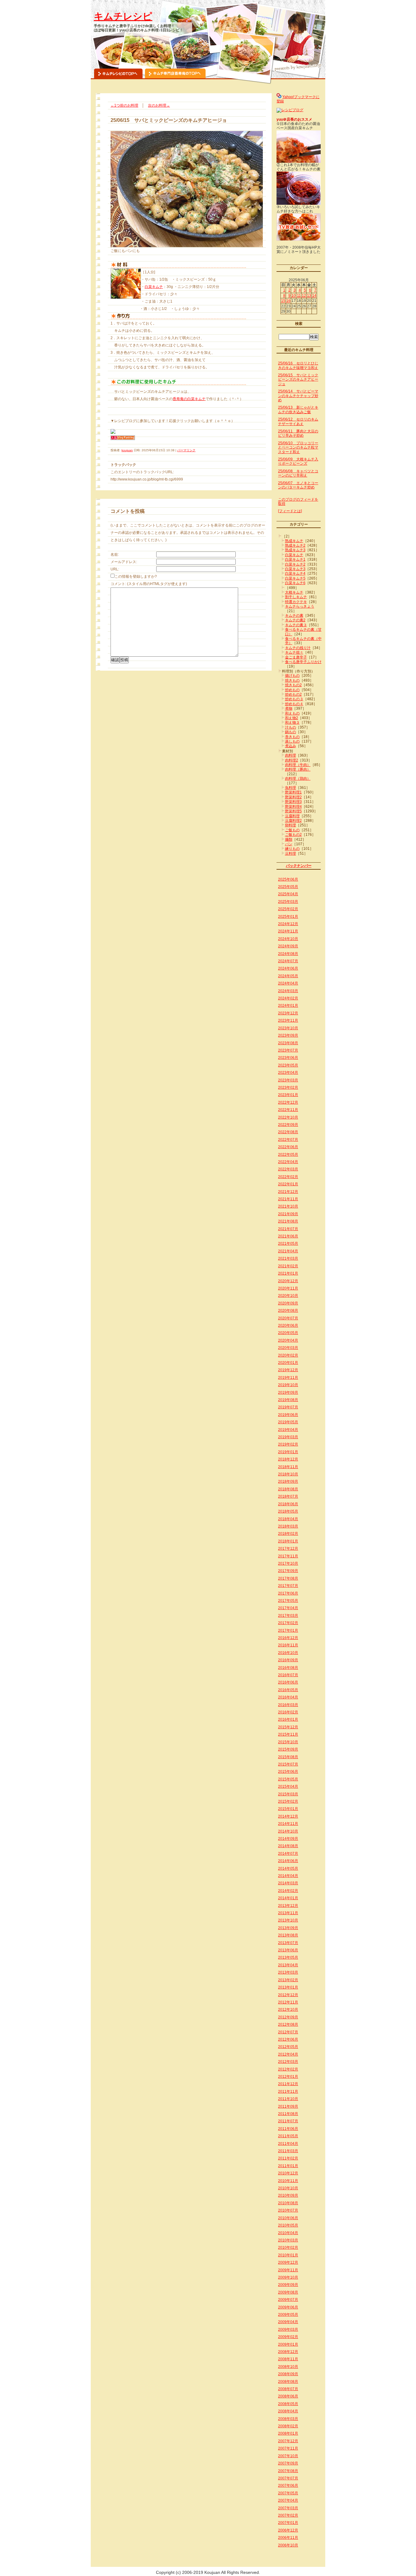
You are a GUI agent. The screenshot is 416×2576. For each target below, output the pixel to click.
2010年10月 (288, 2188)
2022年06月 (288, 1147)
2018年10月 (288, 1474)
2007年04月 (288, 2500)
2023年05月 (288, 1065)
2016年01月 (288, 1719)
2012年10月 (288, 2010)
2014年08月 (288, 1846)
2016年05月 (288, 1690)
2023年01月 (288, 1095)
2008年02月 (288, 2426)
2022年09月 (288, 1125)
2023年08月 (288, 1043)
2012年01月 (288, 2077)
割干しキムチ (296, 597)
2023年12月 (288, 1013)
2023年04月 (288, 1073)
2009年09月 (288, 2285)
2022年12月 (288, 1102)
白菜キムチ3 (295, 569)
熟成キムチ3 (295, 550)
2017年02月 (288, 1623)
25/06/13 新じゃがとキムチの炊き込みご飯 (298, 410)
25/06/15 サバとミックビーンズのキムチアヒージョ (298, 380)
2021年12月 (288, 1192)
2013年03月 (288, 1972)
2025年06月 (288, 879)
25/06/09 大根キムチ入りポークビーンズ (298, 461)
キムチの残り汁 (298, 648)
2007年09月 (288, 2463)
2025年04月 (288, 894)
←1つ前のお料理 (124, 105)
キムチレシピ (123, 16)
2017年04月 (288, 1608)
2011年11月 (288, 2092)
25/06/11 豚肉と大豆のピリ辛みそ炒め (298, 433)
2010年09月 (288, 2195)
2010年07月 (288, 2210)
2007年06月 (288, 2486)
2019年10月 (288, 1385)
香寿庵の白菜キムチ (189, 399)
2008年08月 (288, 2382)
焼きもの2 (293, 685)
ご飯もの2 (293, 835)
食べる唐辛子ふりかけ (303, 662)
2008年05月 (288, 2404)
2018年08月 (288, 1489)
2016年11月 (288, 1645)
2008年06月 (288, 2396)
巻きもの (292, 737)
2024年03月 (288, 991)
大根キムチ (294, 592)
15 (283, 301)
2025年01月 (288, 917)
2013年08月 (288, 1935)
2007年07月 (288, 2478)
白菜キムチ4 (295, 573)
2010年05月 (288, 2225)
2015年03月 (288, 1794)
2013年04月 (288, 1965)
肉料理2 (292, 760)
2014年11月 (288, 1824)
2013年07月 (288, 1943)
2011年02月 (288, 2158)
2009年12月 (288, 2262)
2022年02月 (288, 1177)
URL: (115, 569)
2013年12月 (288, 1906)
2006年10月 (288, 2545)
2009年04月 (288, 2322)
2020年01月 (288, 1363)
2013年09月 (288, 1928)
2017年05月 (288, 1601)
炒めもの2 (293, 694)
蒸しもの (292, 741)
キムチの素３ (296, 625)
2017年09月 (288, 1571)
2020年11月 (288, 1288)
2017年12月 (288, 1549)
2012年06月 (288, 2039)
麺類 (289, 839)
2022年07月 (288, 1140)
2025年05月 (288, 887)
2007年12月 (288, 2441)
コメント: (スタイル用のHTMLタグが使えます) (149, 584)
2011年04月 (288, 2144)
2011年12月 (288, 2084)
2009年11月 (288, 2270)
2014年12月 (288, 1816)
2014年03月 (288, 1883)
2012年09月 (288, 2017)
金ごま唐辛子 (296, 657)
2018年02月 (288, 1534)
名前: (115, 555)
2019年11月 (288, 1378)
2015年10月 (288, 1742)
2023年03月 (288, 1080)
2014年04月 (288, 1876)
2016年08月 (288, 1668)
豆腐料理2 (293, 821)
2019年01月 (288, 1452)
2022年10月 (288, 1117)
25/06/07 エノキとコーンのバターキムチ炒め (298, 485)
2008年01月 (288, 2433)
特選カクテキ (296, 602)
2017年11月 (288, 1556)
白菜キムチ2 (295, 564)
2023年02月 (288, 1088)
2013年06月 (288, 1950)
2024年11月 (288, 931)
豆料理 (291, 853)
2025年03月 (288, 902)
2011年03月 (288, 2151)
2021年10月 (288, 1206)
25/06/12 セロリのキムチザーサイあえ (298, 421)
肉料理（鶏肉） (298, 779)
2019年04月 (288, 1430)
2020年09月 (288, 1303)
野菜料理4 (293, 807)
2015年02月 (288, 1801)
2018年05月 (288, 1511)
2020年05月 (288, 1333)
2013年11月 (288, 1913)
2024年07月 (288, 961)
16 (288, 301)
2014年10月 (288, 1831)
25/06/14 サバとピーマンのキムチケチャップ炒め (298, 396)
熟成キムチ (294, 541)
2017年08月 (288, 1578)
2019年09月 (288, 1393)
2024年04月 (288, 983)
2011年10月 (288, 2099)
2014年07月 (288, 1854)
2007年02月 (288, 2515)
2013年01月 (288, 1987)
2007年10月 (288, 2456)
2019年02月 (288, 1444)
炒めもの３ (294, 699)
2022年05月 (288, 1155)
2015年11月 (288, 1734)
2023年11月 (288, 1020)
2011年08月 (288, 2114)
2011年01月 (288, 2166)
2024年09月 (288, 946)
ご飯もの (292, 830)
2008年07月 (288, 2389)
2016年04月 (288, 1697)
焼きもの (292, 680)
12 (304, 296)
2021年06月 (288, 1236)
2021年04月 (288, 1251)
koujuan (127, 450)
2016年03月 (288, 1705)
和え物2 (292, 718)
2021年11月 (288, 1199)
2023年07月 (288, 1050)
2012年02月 (288, 2069)
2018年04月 (288, 1519)
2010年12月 (288, 2173)
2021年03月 (288, 1258)
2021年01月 (288, 1273)
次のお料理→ (159, 105)
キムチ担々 (294, 652)
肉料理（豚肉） (298, 769)
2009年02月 (288, 2337)
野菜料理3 (293, 802)
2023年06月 (288, 1058)
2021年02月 (288, 1266)
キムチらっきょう (300, 606)
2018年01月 (288, 1541)
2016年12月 (288, 1638)
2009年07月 (288, 2300)
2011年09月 (288, 2106)
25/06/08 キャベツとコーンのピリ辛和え (298, 473)
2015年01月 (288, 1809)
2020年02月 (288, 1355)
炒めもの (292, 690)
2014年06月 (288, 1861)
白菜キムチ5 (295, 578)
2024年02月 (288, 998)
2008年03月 (288, 2419)
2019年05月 (288, 1422)
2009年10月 (288, 2277)
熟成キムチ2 (295, 545)
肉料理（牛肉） (298, 765)
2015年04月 (288, 1787)
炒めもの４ (294, 704)
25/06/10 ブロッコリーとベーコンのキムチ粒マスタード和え (298, 447)
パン (289, 844)
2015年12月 (288, 1727)
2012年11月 (288, 2002)
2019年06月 (288, 1415)
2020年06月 (288, 1325)
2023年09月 (288, 1035)
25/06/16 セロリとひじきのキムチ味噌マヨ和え (298, 365)
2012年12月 (288, 1995)
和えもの (292, 713)
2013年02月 (288, 1980)
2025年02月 (288, 909)
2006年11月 (288, 2538)
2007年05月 (288, 2493)
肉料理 (291, 755)
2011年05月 (288, 2136)
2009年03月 (288, 2329)
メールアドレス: (124, 562)
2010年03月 (288, 2240)
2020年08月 (288, 1311)
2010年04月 (288, 2233)
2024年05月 (288, 976)
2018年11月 (288, 1467)
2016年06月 (288, 1682)
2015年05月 (288, 1779)
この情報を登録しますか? (136, 577)
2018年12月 (288, 1459)
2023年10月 (288, 1028)
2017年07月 (288, 1586)
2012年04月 (288, 2054)
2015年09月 (288, 1749)
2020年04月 (288, 1340)
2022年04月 (288, 1162)
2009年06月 (288, 2307)
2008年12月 (288, 2352)
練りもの (292, 849)
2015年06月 (288, 1772)
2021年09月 (288, 1214)
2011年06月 (288, 2129)
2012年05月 (288, 2047)
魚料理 (291, 788)
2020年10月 (288, 1296)
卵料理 (291, 825)
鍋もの (291, 732)
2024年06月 (288, 968)
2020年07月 (288, 1318)
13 (309, 296)
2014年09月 (288, 1839)
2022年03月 (288, 1169)
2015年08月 (288, 1757)
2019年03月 (288, 1437)
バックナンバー (299, 866)
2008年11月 (288, 2359)
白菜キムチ (154, 287)
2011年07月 (288, 2121)
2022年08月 (288, 1132)
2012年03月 (288, 2062)
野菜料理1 (293, 792)
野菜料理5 (293, 811)
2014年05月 (288, 1868)
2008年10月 (288, 2367)
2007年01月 (288, 2523)
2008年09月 (288, 2374)
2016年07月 (288, 1675)
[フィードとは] (290, 511)
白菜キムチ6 (295, 583)
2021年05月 (288, 1244)
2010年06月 (288, 2218)
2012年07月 (288, 2032)
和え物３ (292, 722)
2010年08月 (288, 2203)
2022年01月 (288, 1184)
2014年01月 (288, 1898)
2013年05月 (288, 1957)
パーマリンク (186, 450)
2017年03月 (288, 1616)
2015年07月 (288, 1764)
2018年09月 (288, 1481)
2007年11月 (288, 2448)
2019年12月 (288, 1370)
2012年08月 (288, 2024)
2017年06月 (288, 1593)
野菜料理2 (293, 797)
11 (299, 296)
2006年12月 (288, 2530)
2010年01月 (288, 2255)
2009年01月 (288, 2344)
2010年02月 (288, 2248)
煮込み (291, 746)
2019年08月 (288, 1400)
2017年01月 (288, 1630)
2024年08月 (288, 954)
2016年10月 (288, 1653)
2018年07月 (288, 1496)
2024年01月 (288, 1006)
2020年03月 (288, 1348)
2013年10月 (288, 1920)
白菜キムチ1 (295, 559)
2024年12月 (288, 924)
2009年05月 (288, 2315)
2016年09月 (288, 1660)
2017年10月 (288, 1563)
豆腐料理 (292, 816)
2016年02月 (288, 1712)
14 (314, 296)
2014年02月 (288, 1891)
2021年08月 (288, 1221)
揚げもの (292, 676)
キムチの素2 (295, 620)
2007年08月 (288, 2471)
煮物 (289, 708)
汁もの (291, 727)
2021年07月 (288, 1229)
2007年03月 (288, 2508)
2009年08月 (288, 2292)
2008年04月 (288, 2411)
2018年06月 (288, 1504)
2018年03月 (288, 1526)
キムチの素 (294, 616)
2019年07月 (288, 1407)
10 (294, 296)
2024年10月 (288, 939)
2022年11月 (288, 1110)
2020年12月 (288, 1281)
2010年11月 (288, 2181)
